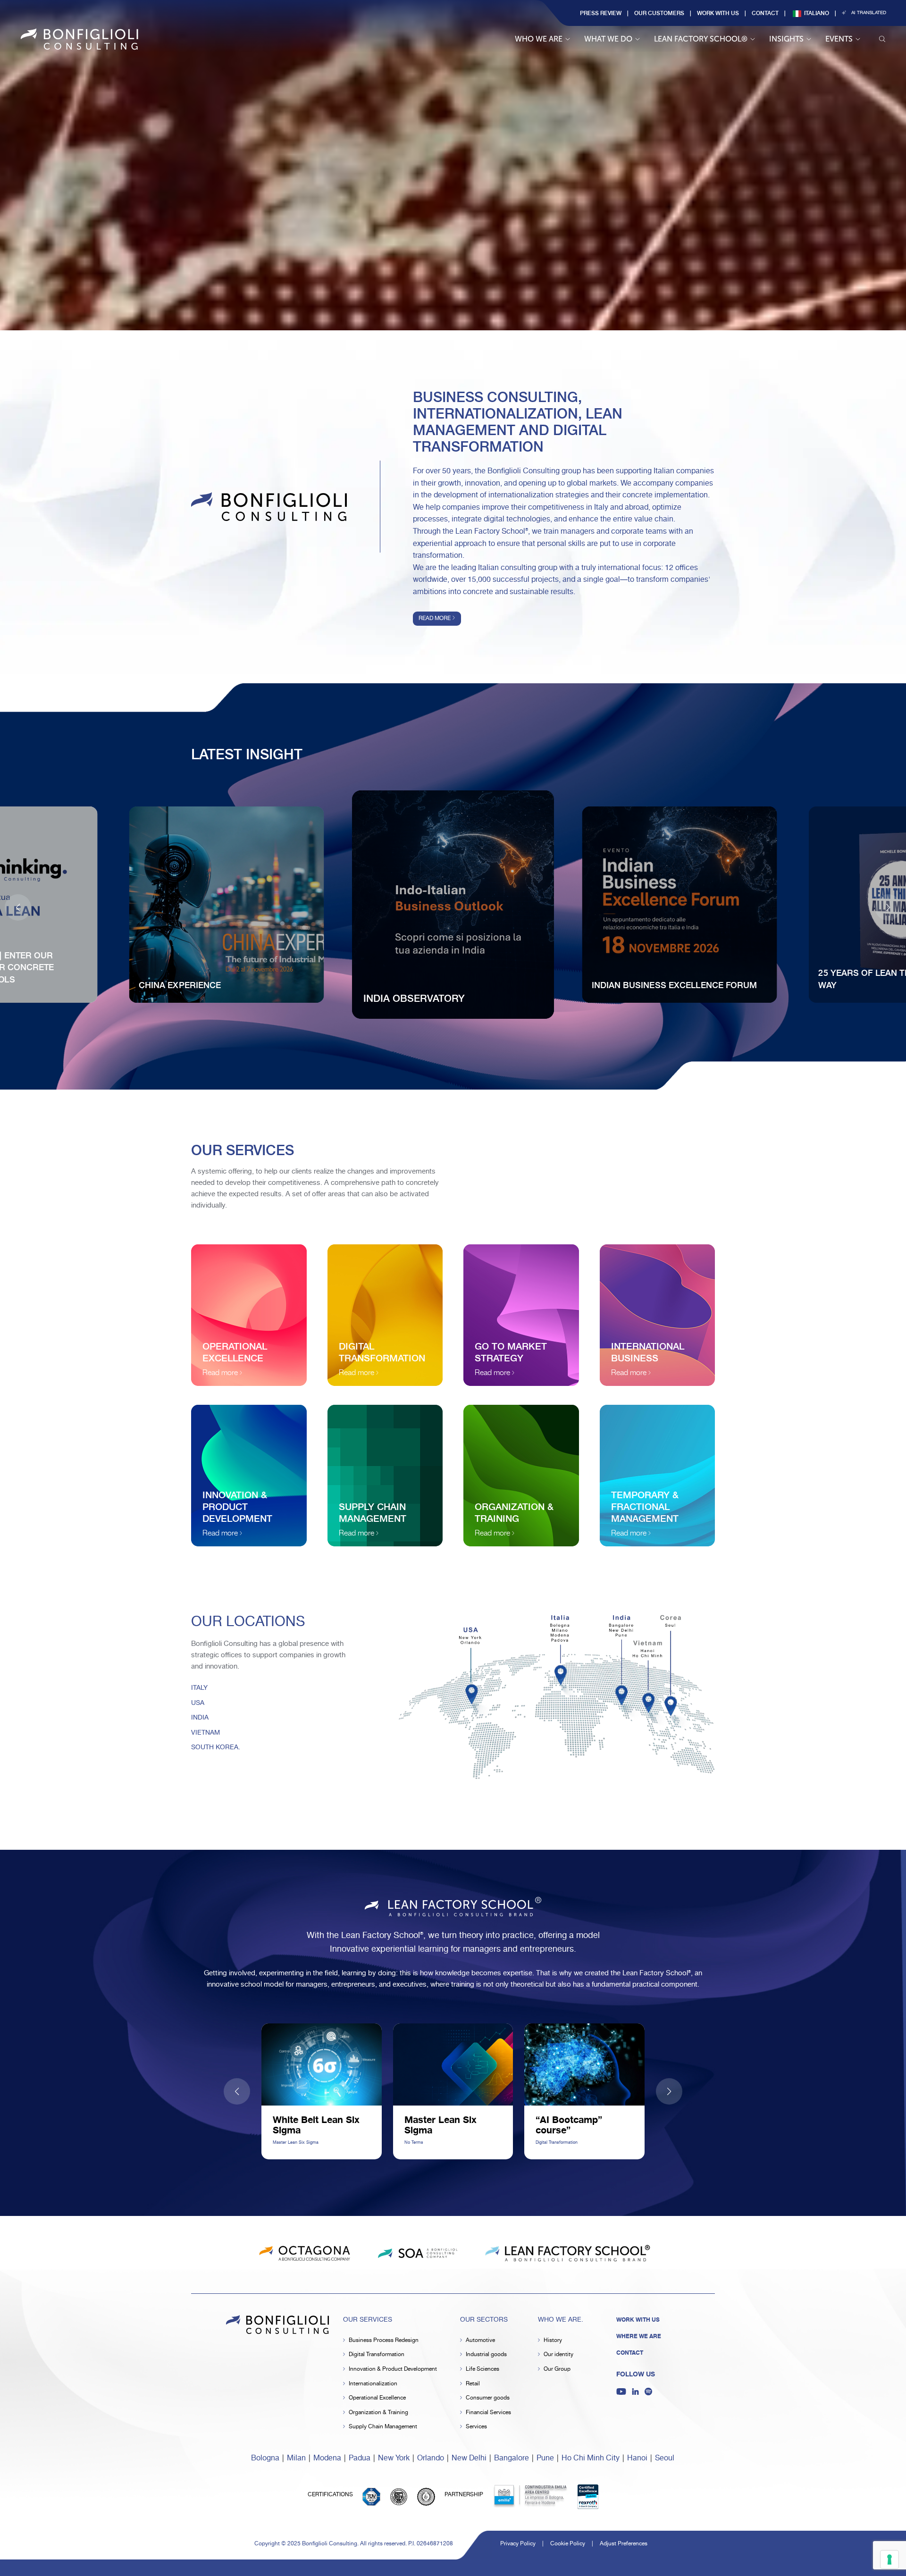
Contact (765, 13)
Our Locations (248, 1622)
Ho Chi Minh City (591, 2458)
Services (476, 2427)
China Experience (180, 985)
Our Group (557, 2369)
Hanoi (637, 2458)
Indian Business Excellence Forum (674, 985)
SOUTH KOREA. (216, 1747)
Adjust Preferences (624, 2544)
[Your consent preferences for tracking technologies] (889, 2559)
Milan (296, 2458)
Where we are (639, 2336)
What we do (608, 39)
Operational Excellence (377, 2398)
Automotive (480, 2340)
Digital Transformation (377, 2354)
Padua (360, 2458)
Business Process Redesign (384, 2340)
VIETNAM (206, 1733)
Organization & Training (378, 2412)
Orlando (431, 2458)
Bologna (265, 2458)
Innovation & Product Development (393, 2369)
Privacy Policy (518, 2544)
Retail (473, 2384)
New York (394, 2458)
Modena (327, 2458)
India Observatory (414, 998)
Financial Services (488, 2412)
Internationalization (373, 2384)
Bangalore (512, 2458)
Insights (786, 39)
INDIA (200, 1718)
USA (198, 1703)
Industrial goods (486, 2354)
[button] (888, 907)
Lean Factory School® (701, 39)
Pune (545, 2458)
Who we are (539, 39)
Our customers (659, 13)
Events (839, 39)
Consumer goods (488, 2398)
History (553, 2340)
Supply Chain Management (383, 2427)
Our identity (558, 2354)
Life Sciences (482, 2369)
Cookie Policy (568, 2544)
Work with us (718, 13)
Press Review (601, 13)
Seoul (665, 2458)
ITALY (199, 1688)
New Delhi (469, 2458)
